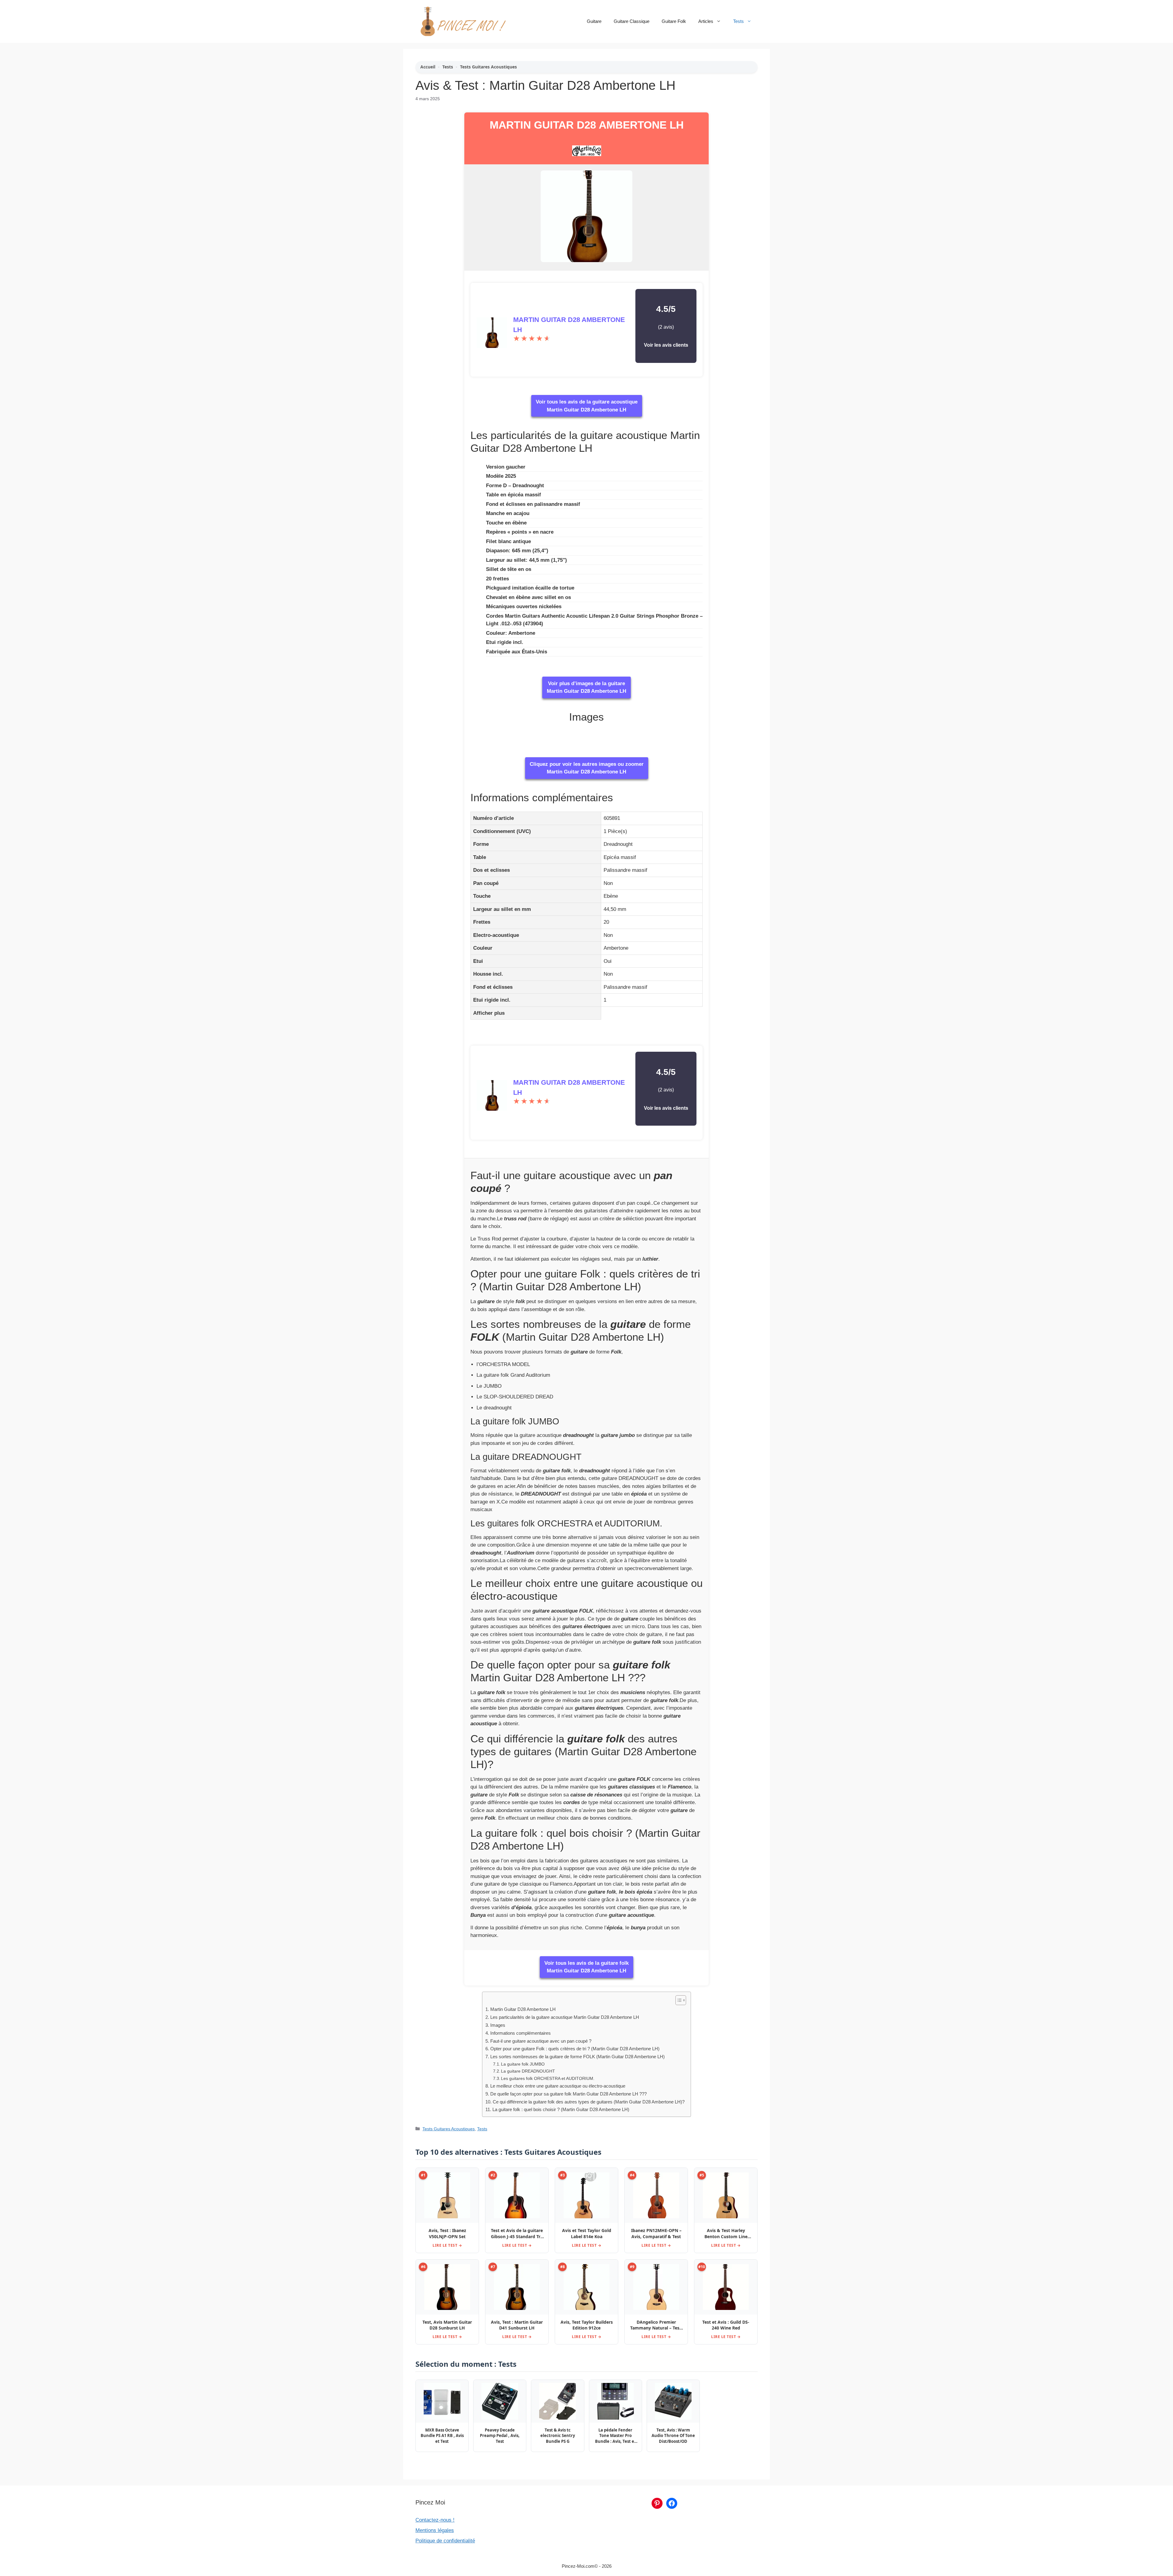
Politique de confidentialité (445, 2541)
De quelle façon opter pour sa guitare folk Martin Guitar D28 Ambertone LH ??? (568, 2094)
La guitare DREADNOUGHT (528, 2071)
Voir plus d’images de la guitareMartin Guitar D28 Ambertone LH (586, 687)
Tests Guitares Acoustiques (488, 67)
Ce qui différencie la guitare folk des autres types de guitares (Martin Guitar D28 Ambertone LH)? (588, 2102)
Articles (706, 21)
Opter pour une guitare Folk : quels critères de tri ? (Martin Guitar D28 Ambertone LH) (575, 2049)
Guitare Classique (632, 21)
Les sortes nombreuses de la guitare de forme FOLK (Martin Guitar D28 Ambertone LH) (577, 2057)
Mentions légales (435, 2530)
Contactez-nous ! (435, 2520)
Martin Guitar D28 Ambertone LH (587, 125)
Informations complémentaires (520, 2033)
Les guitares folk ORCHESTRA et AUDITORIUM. (548, 2079)
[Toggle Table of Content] (678, 2000)
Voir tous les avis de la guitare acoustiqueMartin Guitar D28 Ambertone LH (587, 406)
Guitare (594, 21)
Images (498, 2025)
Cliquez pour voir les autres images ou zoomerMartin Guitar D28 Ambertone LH (587, 768)
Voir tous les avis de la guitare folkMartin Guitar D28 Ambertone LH (586, 1967)
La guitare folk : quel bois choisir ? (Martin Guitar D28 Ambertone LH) (561, 2109)
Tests (738, 21)
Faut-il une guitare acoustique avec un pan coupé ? (541, 2041)
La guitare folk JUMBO (523, 2064)
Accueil (428, 67)
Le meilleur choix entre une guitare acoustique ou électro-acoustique (558, 2086)
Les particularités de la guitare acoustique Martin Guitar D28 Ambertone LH (565, 2017)
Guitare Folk (674, 21)
